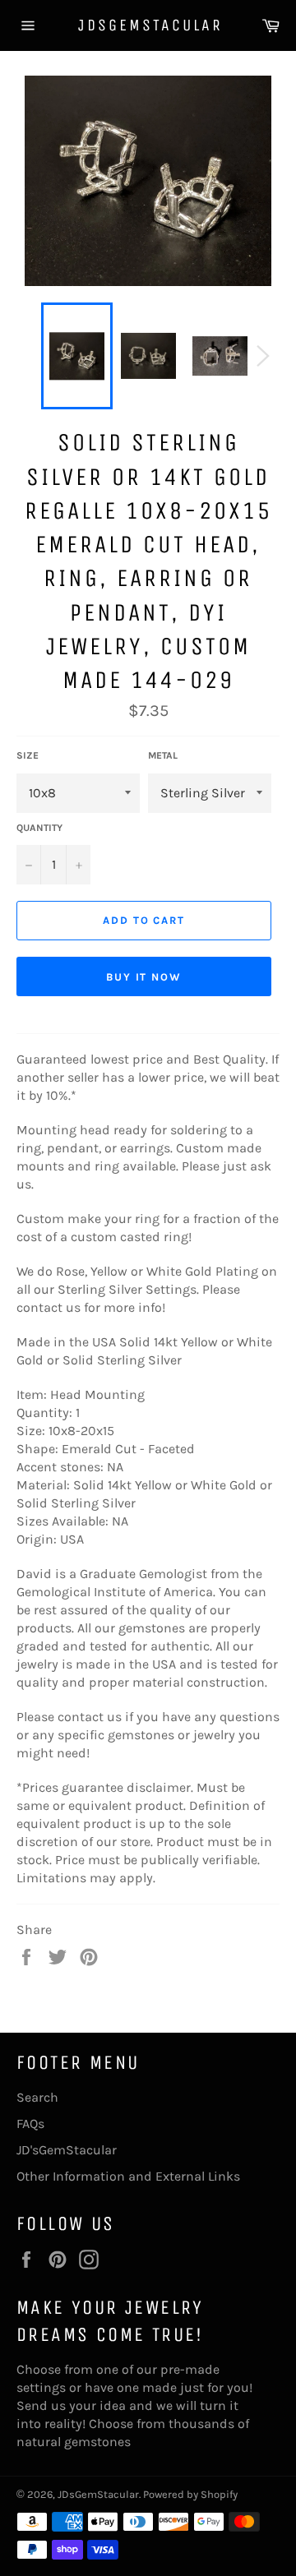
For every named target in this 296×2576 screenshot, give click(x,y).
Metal (163, 755)
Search (37, 2097)
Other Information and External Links (128, 2176)
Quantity (39, 828)
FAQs (30, 2124)
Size (28, 755)
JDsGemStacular (148, 25)
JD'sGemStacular (67, 2150)
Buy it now (144, 977)
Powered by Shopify (190, 2494)
